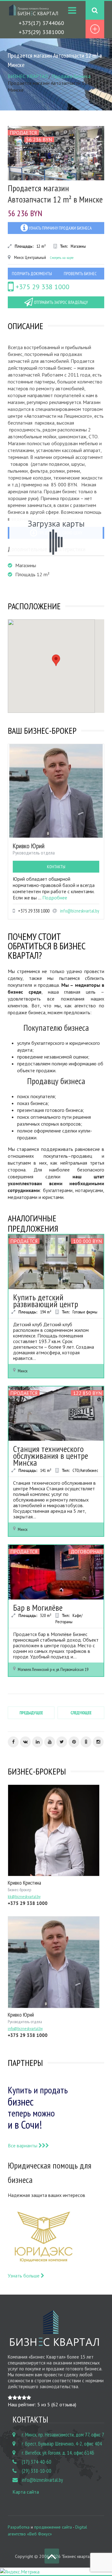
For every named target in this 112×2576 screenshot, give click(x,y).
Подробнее (55, 898)
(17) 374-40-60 (37, 2462)
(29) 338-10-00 (37, 2471)
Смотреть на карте (62, 258)
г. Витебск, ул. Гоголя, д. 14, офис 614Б (58, 2453)
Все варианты (23, 2145)
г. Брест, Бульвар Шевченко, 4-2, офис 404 (62, 2444)
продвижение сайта (53, 2527)
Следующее (81, 1713)
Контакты (56, 867)
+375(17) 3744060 (41, 23)
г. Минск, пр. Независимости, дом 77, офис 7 (63, 2435)
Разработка (19, 2527)
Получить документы (32, 274)
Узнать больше (24, 2276)
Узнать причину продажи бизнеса (60, 228)
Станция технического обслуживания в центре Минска (51, 1456)
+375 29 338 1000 (42, 287)
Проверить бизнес (80, 274)
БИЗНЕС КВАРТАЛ (28, 76)
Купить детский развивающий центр (46, 1300)
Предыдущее (31, 1713)
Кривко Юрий (29, 846)
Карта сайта (26, 2492)
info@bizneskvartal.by (80, 911)
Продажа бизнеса (71, 76)
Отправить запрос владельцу (60, 302)
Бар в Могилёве (38, 1607)
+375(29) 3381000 (41, 32)
